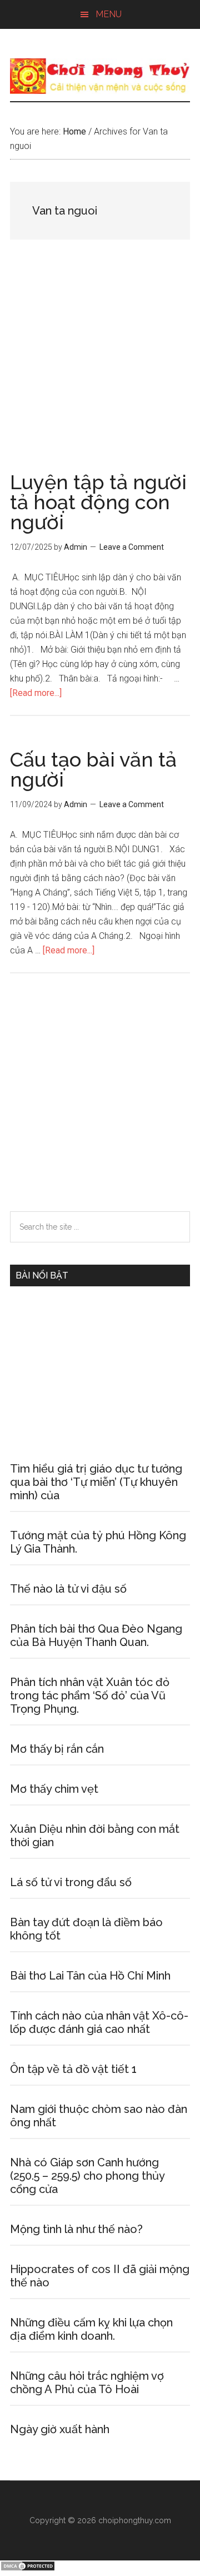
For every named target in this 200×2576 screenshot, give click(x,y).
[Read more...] (36, 693)
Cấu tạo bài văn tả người (93, 769)
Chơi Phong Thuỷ (100, 76)
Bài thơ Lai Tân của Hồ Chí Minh (90, 1976)
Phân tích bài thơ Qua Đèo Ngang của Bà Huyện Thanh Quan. (96, 1635)
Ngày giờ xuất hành (60, 2429)
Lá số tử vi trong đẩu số (71, 1882)
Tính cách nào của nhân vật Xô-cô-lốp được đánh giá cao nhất (99, 2022)
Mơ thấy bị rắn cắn (57, 1749)
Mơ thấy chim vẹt (54, 1789)
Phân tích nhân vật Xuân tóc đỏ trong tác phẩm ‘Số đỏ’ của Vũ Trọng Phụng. (90, 1695)
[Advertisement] (100, 367)
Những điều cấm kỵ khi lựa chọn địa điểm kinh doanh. (91, 2329)
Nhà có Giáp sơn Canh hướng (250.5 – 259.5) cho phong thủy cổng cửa (87, 2176)
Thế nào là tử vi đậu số (68, 1589)
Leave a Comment (132, 547)
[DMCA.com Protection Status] (28, 2568)
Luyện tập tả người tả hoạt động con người (98, 502)
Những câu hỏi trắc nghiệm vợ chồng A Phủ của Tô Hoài (87, 2383)
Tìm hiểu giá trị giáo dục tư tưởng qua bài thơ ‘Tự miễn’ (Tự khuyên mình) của (96, 1482)
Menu (109, 14)
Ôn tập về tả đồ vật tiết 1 (73, 2069)
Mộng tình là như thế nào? (76, 2229)
